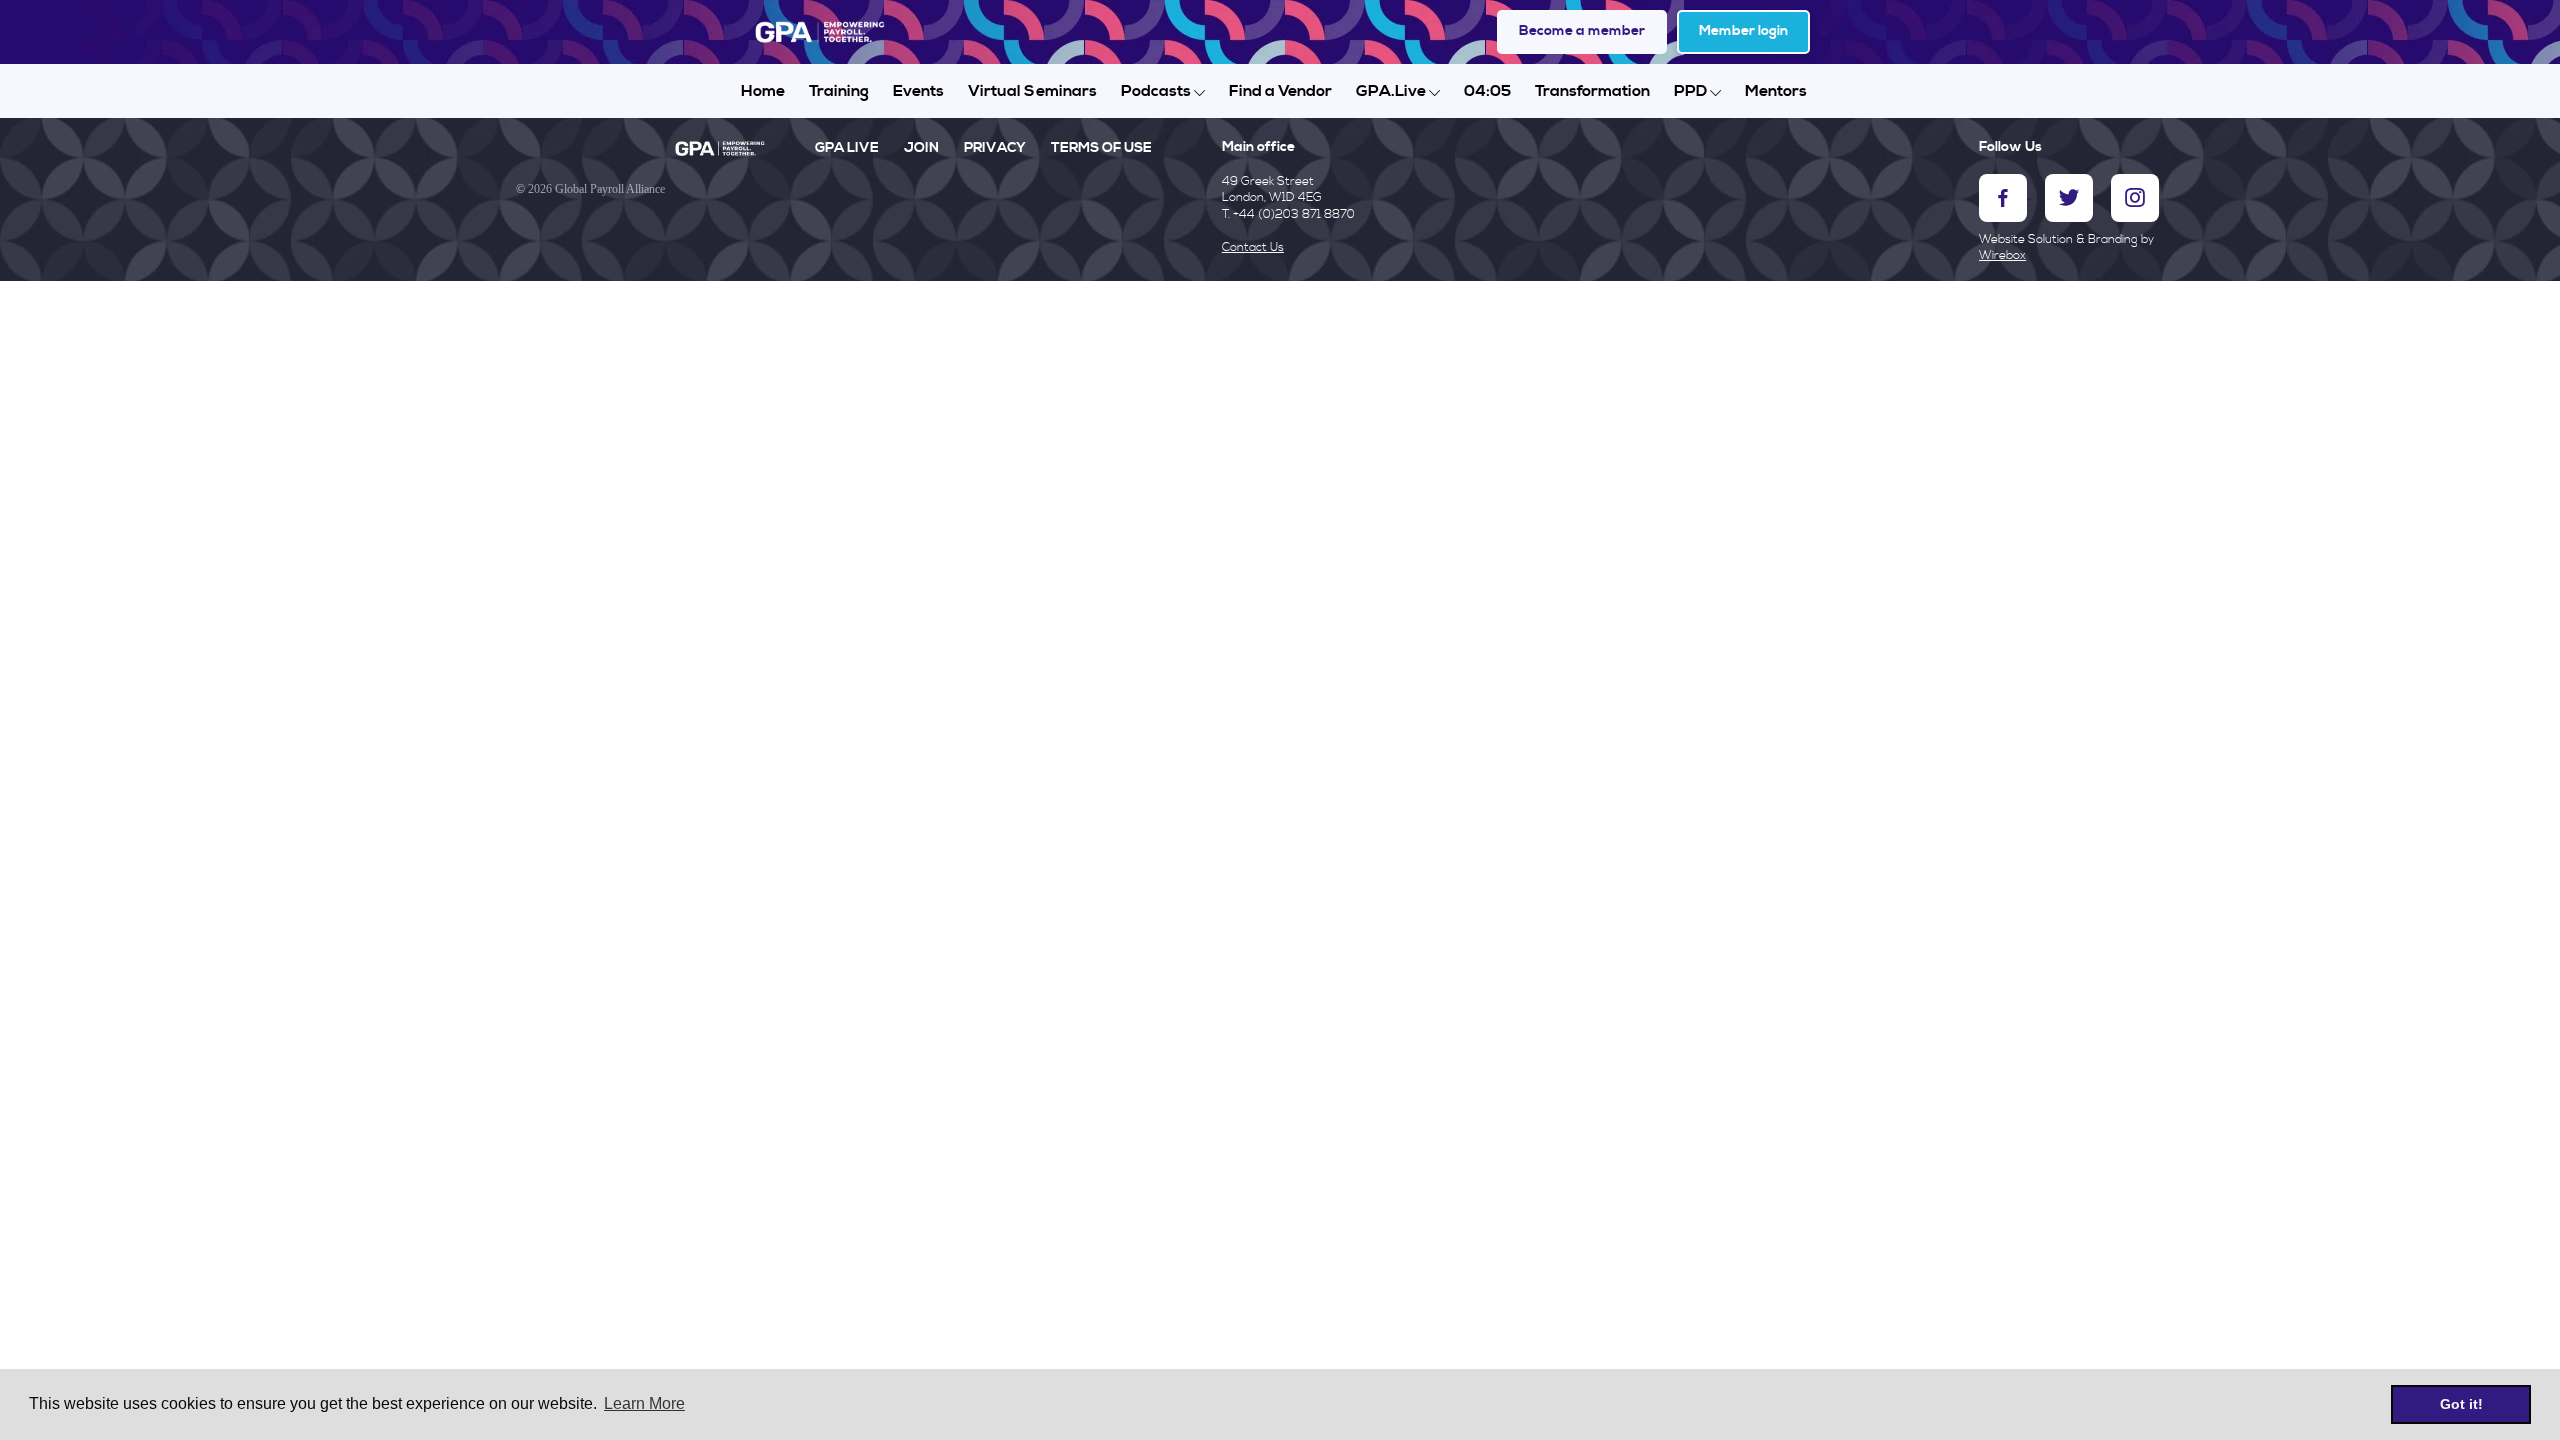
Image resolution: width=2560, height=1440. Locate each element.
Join (921, 148)
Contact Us (1253, 247)
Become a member (1582, 31)
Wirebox (2002, 255)
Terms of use (1101, 148)
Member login (1743, 31)
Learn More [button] (644, 1403)
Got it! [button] (2461, 1404)
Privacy (995, 148)
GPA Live (847, 148)
